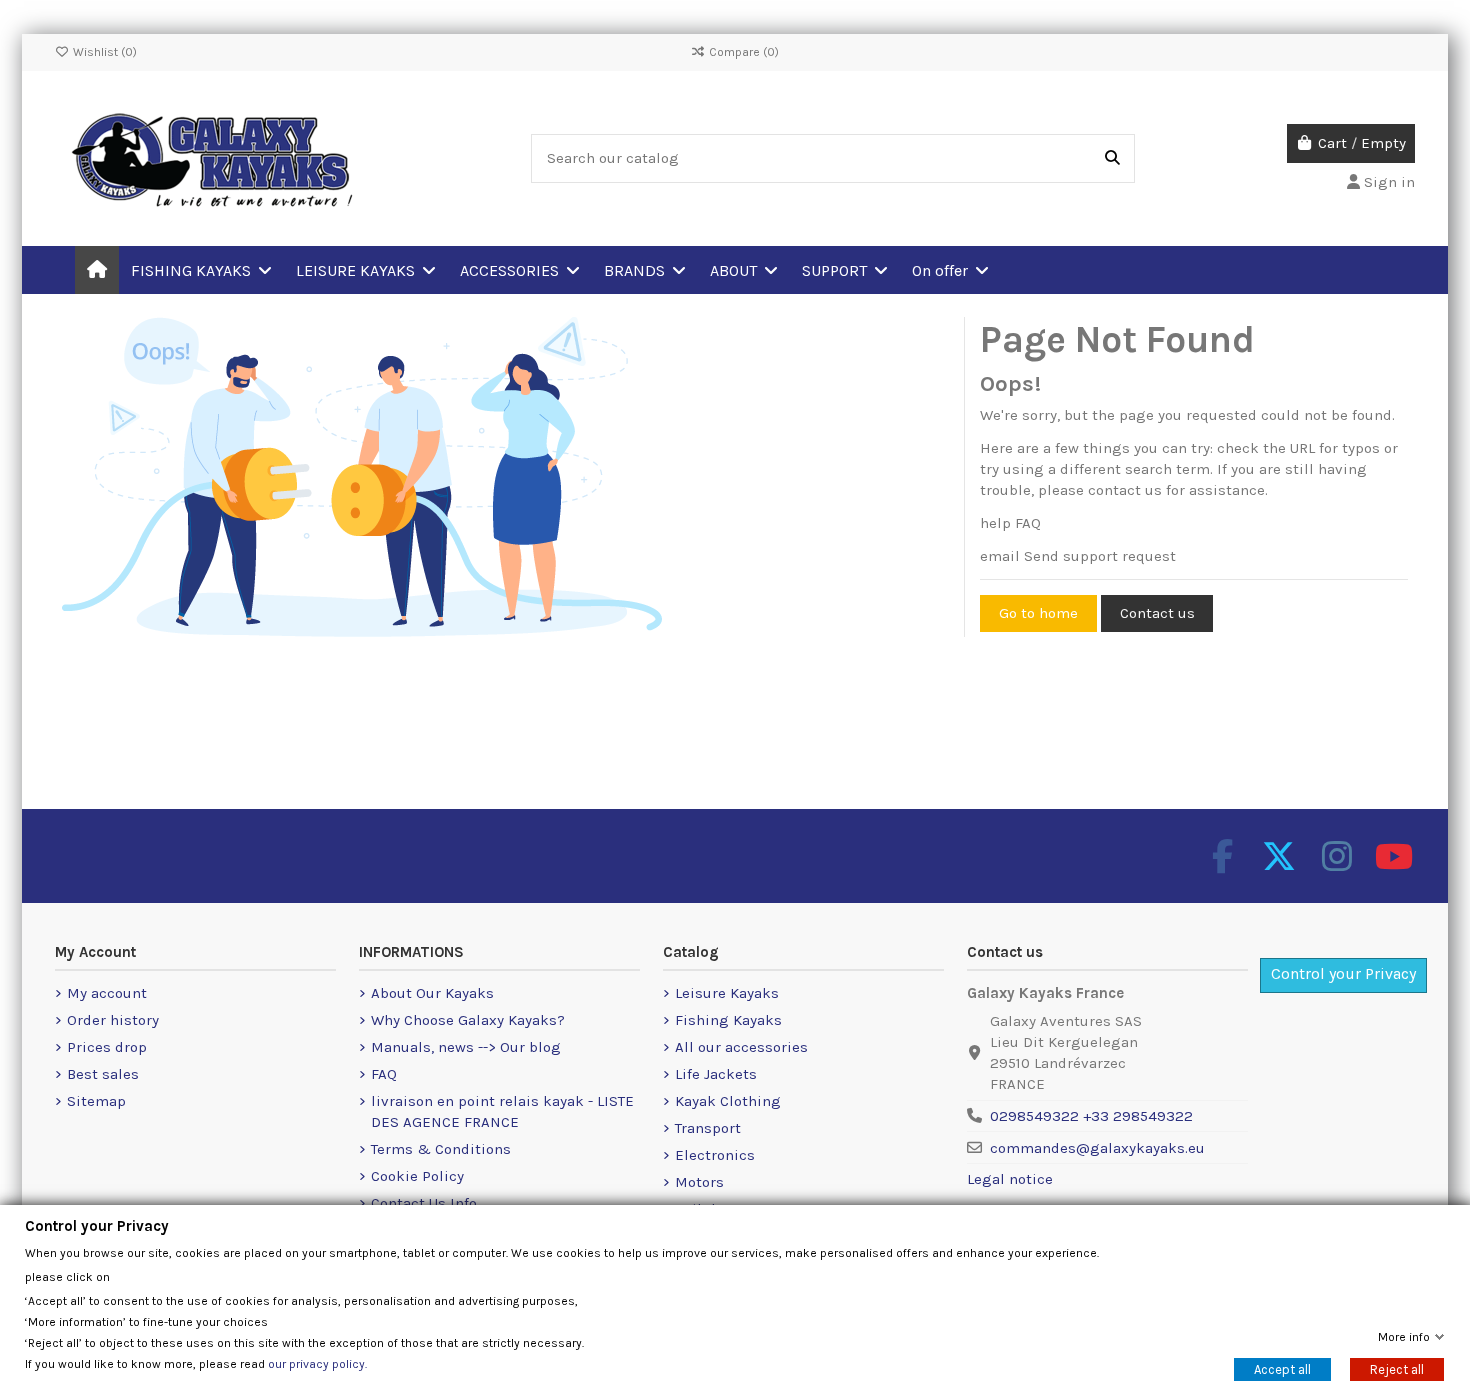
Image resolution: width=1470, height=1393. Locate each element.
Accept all (1282, 1369)
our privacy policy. (317, 1364)
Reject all (1397, 1369)
